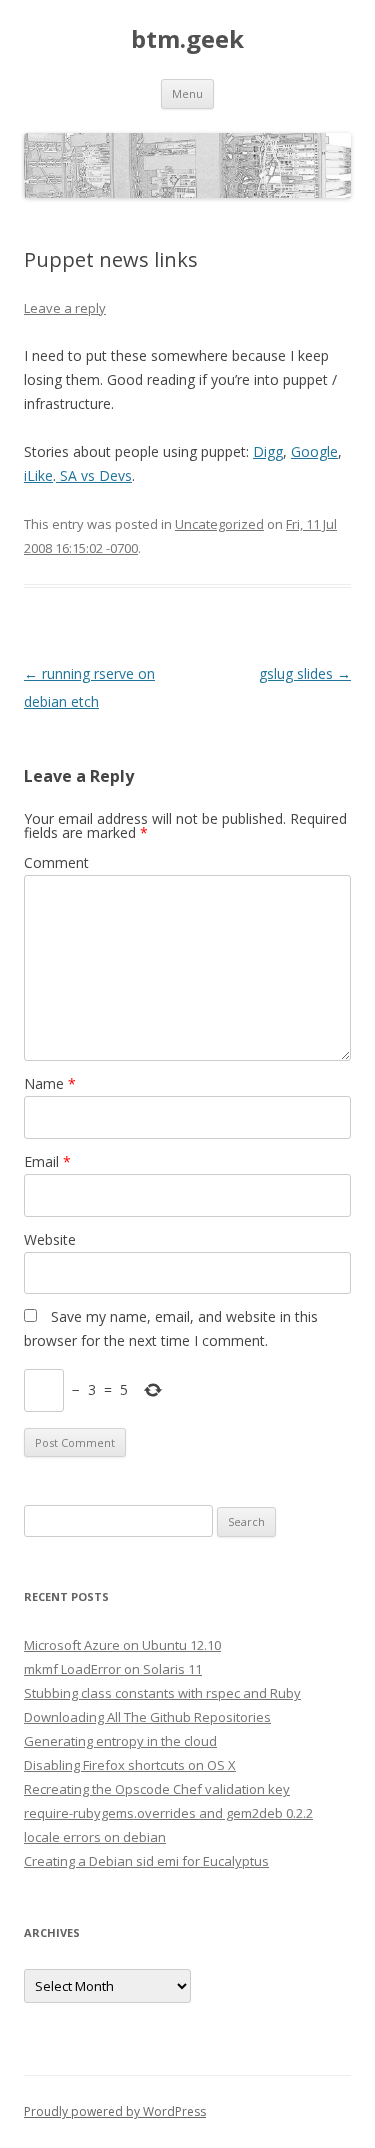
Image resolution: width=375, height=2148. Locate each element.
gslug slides (305, 673)
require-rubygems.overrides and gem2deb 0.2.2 (168, 1813)
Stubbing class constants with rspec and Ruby (162, 1693)
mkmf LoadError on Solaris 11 (113, 1669)
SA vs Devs (94, 475)
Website (50, 1239)
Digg (268, 451)
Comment (56, 862)
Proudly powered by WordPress (115, 2111)
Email (47, 1161)
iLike (38, 475)
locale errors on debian (95, 1837)
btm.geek (187, 39)
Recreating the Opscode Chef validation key (157, 1789)
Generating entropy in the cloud (120, 1741)
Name (50, 1083)
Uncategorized (219, 524)
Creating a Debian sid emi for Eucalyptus (146, 1861)
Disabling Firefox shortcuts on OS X (130, 1765)
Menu (187, 93)
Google (314, 451)
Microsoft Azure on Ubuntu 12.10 (122, 1645)
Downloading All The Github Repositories (147, 1717)
